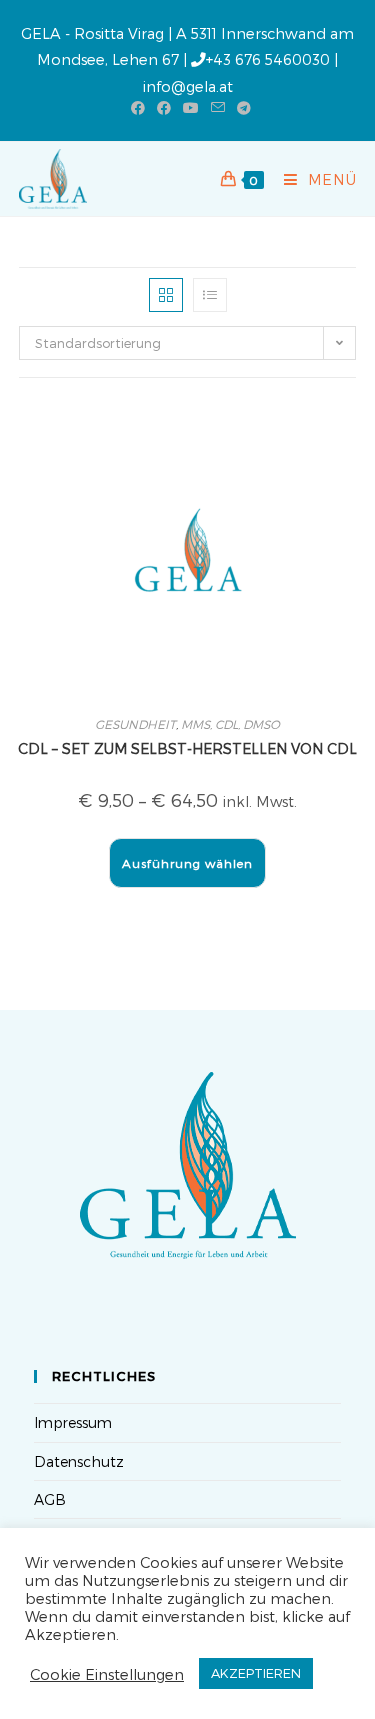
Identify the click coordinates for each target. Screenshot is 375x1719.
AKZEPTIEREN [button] (256, 1673)
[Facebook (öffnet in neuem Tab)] (138, 108)
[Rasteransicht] (166, 295)
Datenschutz (79, 1461)
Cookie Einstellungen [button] (107, 1674)
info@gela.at (188, 86)
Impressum (73, 1422)
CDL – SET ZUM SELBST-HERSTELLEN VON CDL (187, 748)
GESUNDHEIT (135, 724)
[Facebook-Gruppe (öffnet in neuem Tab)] (164, 108)
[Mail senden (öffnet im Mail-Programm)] (218, 108)
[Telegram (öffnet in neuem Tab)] (241, 108)
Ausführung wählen (187, 863)
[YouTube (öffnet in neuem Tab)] (191, 108)
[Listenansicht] (210, 295)
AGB (50, 1499)
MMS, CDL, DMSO (230, 724)
